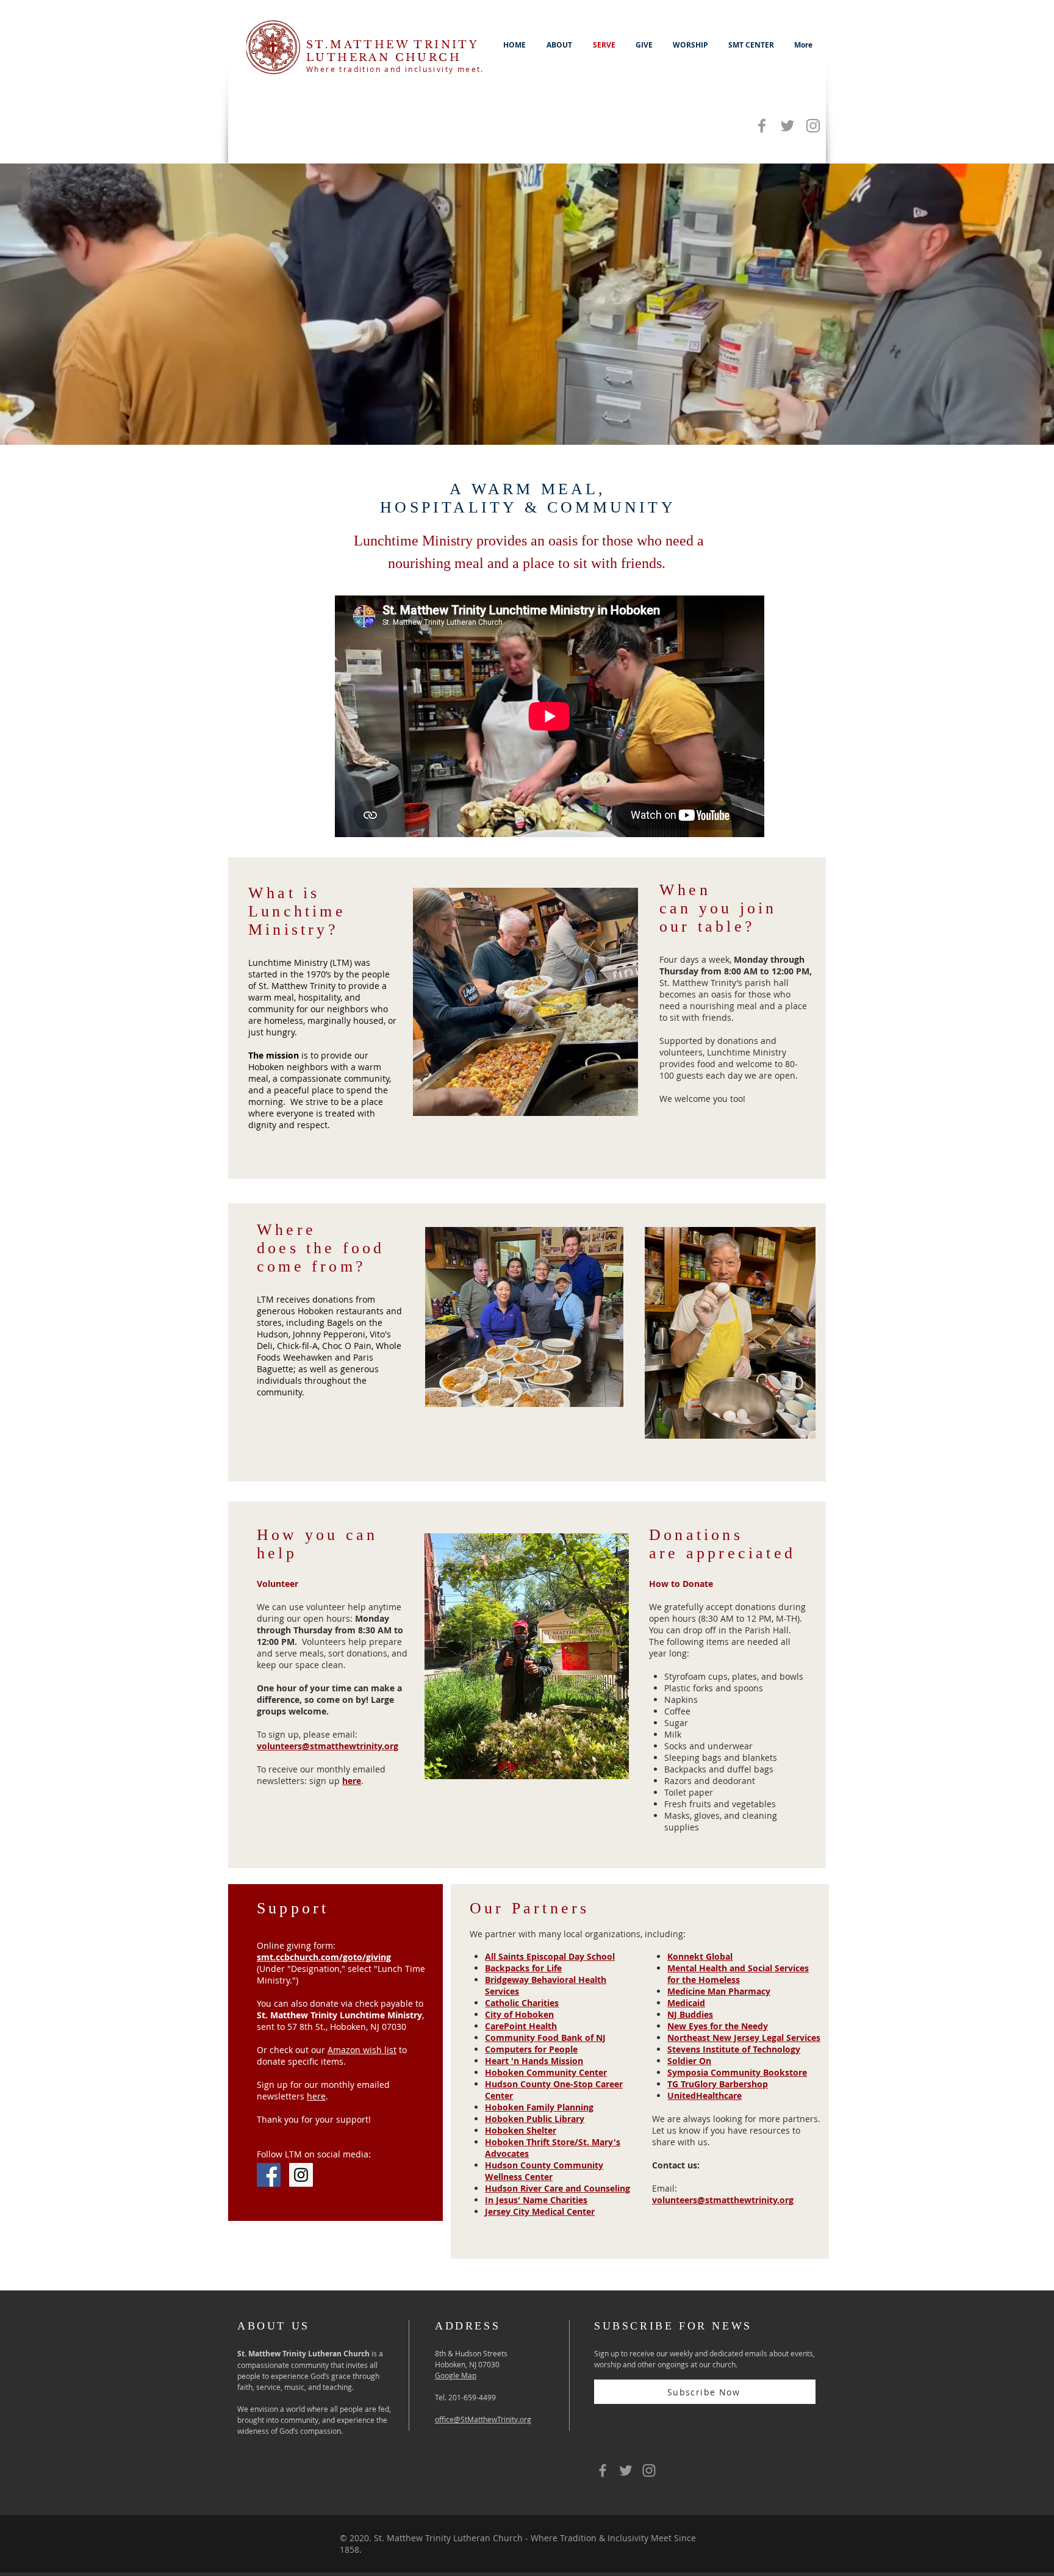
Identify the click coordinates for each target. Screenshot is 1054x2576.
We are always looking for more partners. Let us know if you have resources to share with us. (736, 2130)
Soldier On (689, 2061)
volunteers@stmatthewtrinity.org (723, 2200)
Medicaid (686, 2003)
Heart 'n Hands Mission (534, 2061)
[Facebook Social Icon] (269, 2175)
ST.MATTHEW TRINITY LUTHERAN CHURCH (392, 51)
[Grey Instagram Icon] (649, 2470)
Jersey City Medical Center (540, 2211)
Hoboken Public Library (535, 2119)
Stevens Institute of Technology (734, 2049)
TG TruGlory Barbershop (718, 2084)
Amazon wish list (362, 2050)
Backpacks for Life (523, 1968)
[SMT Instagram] (813, 126)
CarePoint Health (521, 2026)
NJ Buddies (690, 2014)
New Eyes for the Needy (718, 2026)
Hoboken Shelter (521, 2130)
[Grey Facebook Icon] (603, 2470)
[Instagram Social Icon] (301, 2175)
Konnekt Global (700, 1956)
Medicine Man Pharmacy (719, 1991)
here (352, 1781)
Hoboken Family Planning (539, 2107)
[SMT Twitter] (787, 126)
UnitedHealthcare (704, 2096)
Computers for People (531, 2049)
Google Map (456, 2375)
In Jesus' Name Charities (536, 2200)
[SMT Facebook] (762, 126)
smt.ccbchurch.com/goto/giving (324, 1957)
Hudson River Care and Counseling (557, 2188)
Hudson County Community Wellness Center (544, 2171)
